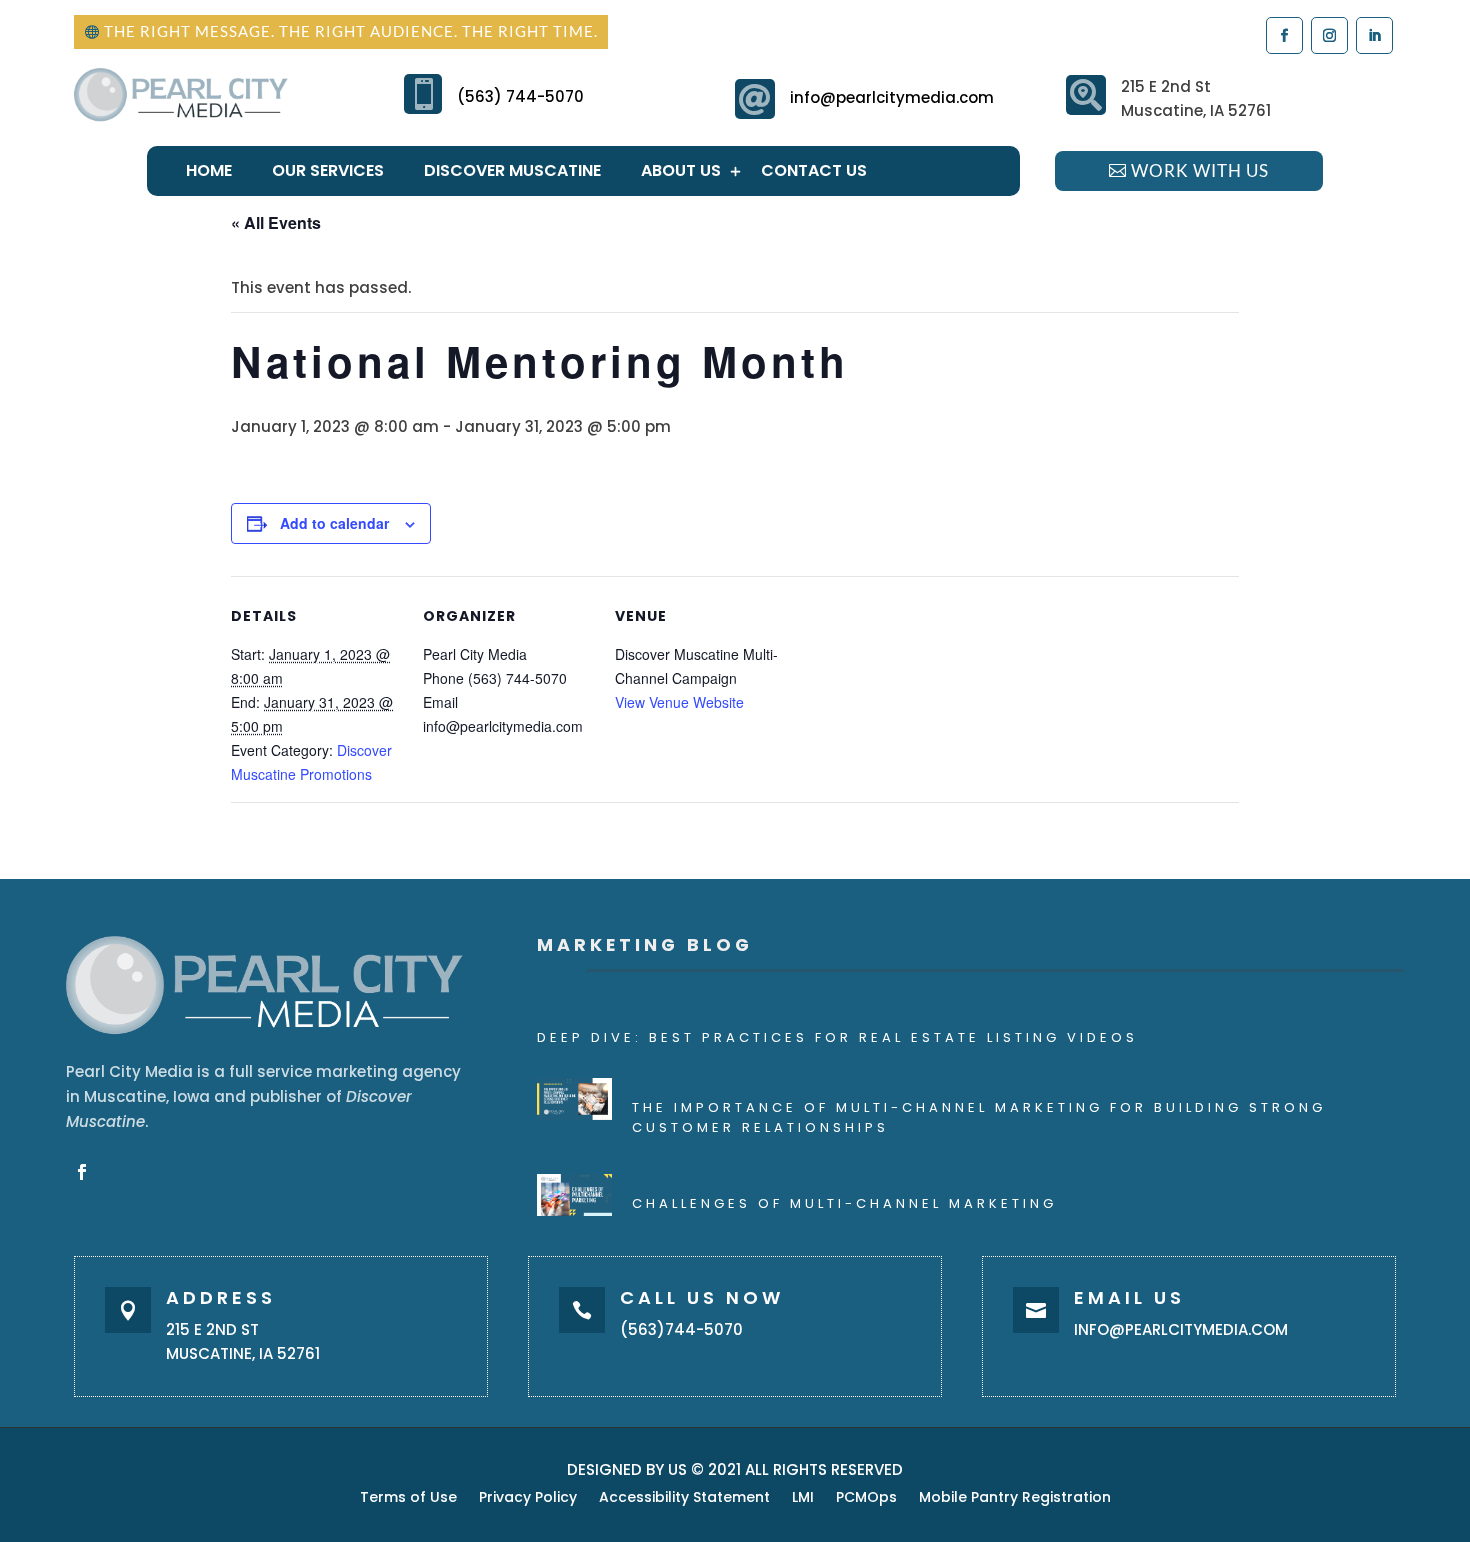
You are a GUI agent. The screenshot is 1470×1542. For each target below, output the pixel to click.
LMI (803, 1498)
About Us (681, 170)
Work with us (1200, 170)
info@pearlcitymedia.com (892, 97)
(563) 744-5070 (520, 96)
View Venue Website (679, 702)
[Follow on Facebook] (1283, 34)
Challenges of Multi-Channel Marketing (844, 1203)
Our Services (328, 170)
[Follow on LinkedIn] (1373, 34)
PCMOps (866, 1498)
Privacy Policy (528, 1498)
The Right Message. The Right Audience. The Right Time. (351, 31)
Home (209, 170)
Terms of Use (408, 1498)
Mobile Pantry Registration (1015, 1498)
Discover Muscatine (512, 170)
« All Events (276, 222)
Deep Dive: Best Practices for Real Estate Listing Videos (837, 1037)
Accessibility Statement (684, 1498)
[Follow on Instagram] (1328, 34)
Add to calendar (334, 523)
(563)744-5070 (681, 1329)
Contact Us (814, 170)
